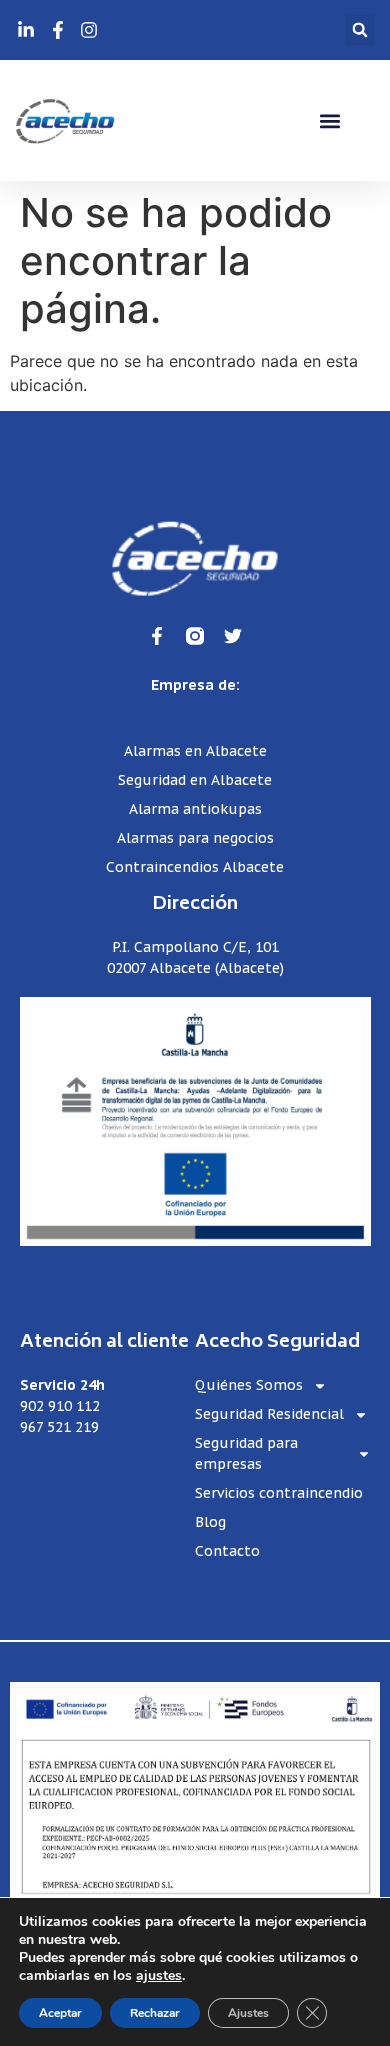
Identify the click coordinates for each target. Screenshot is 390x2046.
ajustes (159, 1976)
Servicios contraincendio (279, 1493)
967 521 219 (59, 1427)
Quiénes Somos (249, 1385)
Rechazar (155, 2013)
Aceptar (60, 2013)
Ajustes (248, 2013)
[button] (360, 30)
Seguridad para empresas (246, 1453)
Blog (210, 1522)
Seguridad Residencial (269, 1414)
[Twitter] (233, 636)
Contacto (227, 1551)
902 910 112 (60, 1406)
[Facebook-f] (157, 636)
